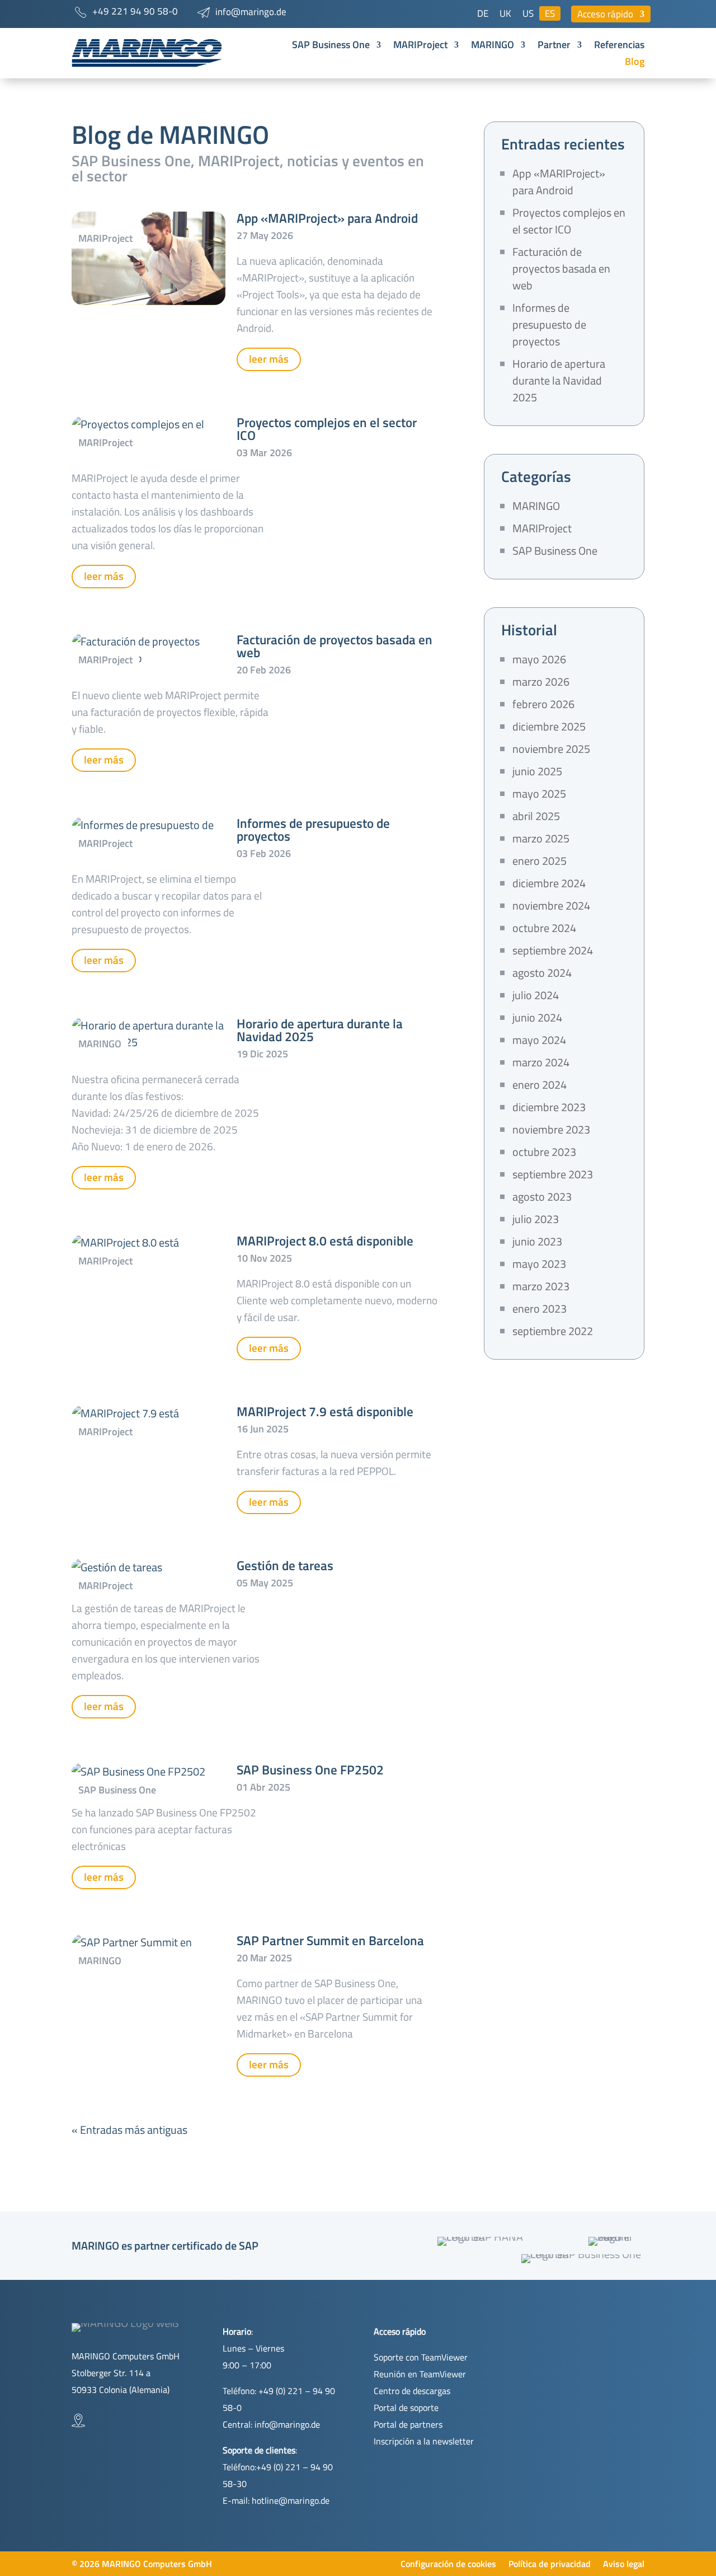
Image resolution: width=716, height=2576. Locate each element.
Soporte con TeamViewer (421, 2357)
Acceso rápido (605, 16)
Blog (635, 63)
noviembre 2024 (551, 905)
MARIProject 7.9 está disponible (325, 1411)
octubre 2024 (544, 928)
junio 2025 (537, 771)
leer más (269, 359)
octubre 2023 (544, 1152)
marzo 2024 (541, 1062)
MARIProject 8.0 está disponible (325, 1241)
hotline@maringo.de (291, 2500)
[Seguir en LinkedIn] (538, 2336)
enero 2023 (540, 1308)
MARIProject (420, 46)
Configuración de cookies (448, 2565)
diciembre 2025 (549, 726)
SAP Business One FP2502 (310, 1770)
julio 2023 (536, 1219)
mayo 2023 (539, 1264)
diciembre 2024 (549, 883)
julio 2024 (536, 995)
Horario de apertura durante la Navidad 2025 (320, 1030)
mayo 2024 (539, 1040)
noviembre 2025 (551, 749)
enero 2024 (540, 1085)
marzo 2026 (541, 682)
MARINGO (493, 46)
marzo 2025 (541, 838)
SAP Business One (331, 46)
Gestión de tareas (285, 1565)
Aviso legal (624, 2565)
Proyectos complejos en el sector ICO (327, 429)
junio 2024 (537, 1017)
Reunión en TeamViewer (420, 2374)
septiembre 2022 (553, 1331)
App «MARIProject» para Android (327, 218)
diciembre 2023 (549, 1107)
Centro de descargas (412, 2391)
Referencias (619, 46)
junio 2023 (537, 1241)
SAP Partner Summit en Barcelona (330, 1940)
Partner (554, 46)
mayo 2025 (539, 793)
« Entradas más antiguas (129, 2130)
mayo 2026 (539, 659)
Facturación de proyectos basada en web (335, 646)
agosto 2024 (542, 973)
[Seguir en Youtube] (601, 2336)
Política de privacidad (550, 2565)
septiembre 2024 (553, 950)
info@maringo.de (287, 2424)
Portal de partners (408, 2424)
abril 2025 (536, 816)
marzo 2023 (541, 1286)
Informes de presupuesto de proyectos (313, 830)
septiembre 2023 (553, 1174)
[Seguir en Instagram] (538, 2368)
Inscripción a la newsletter (424, 2441)
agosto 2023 (542, 1196)
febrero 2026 (543, 704)
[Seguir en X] (569, 2336)
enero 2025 (540, 861)
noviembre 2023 (551, 1129)
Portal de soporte (406, 2408)
